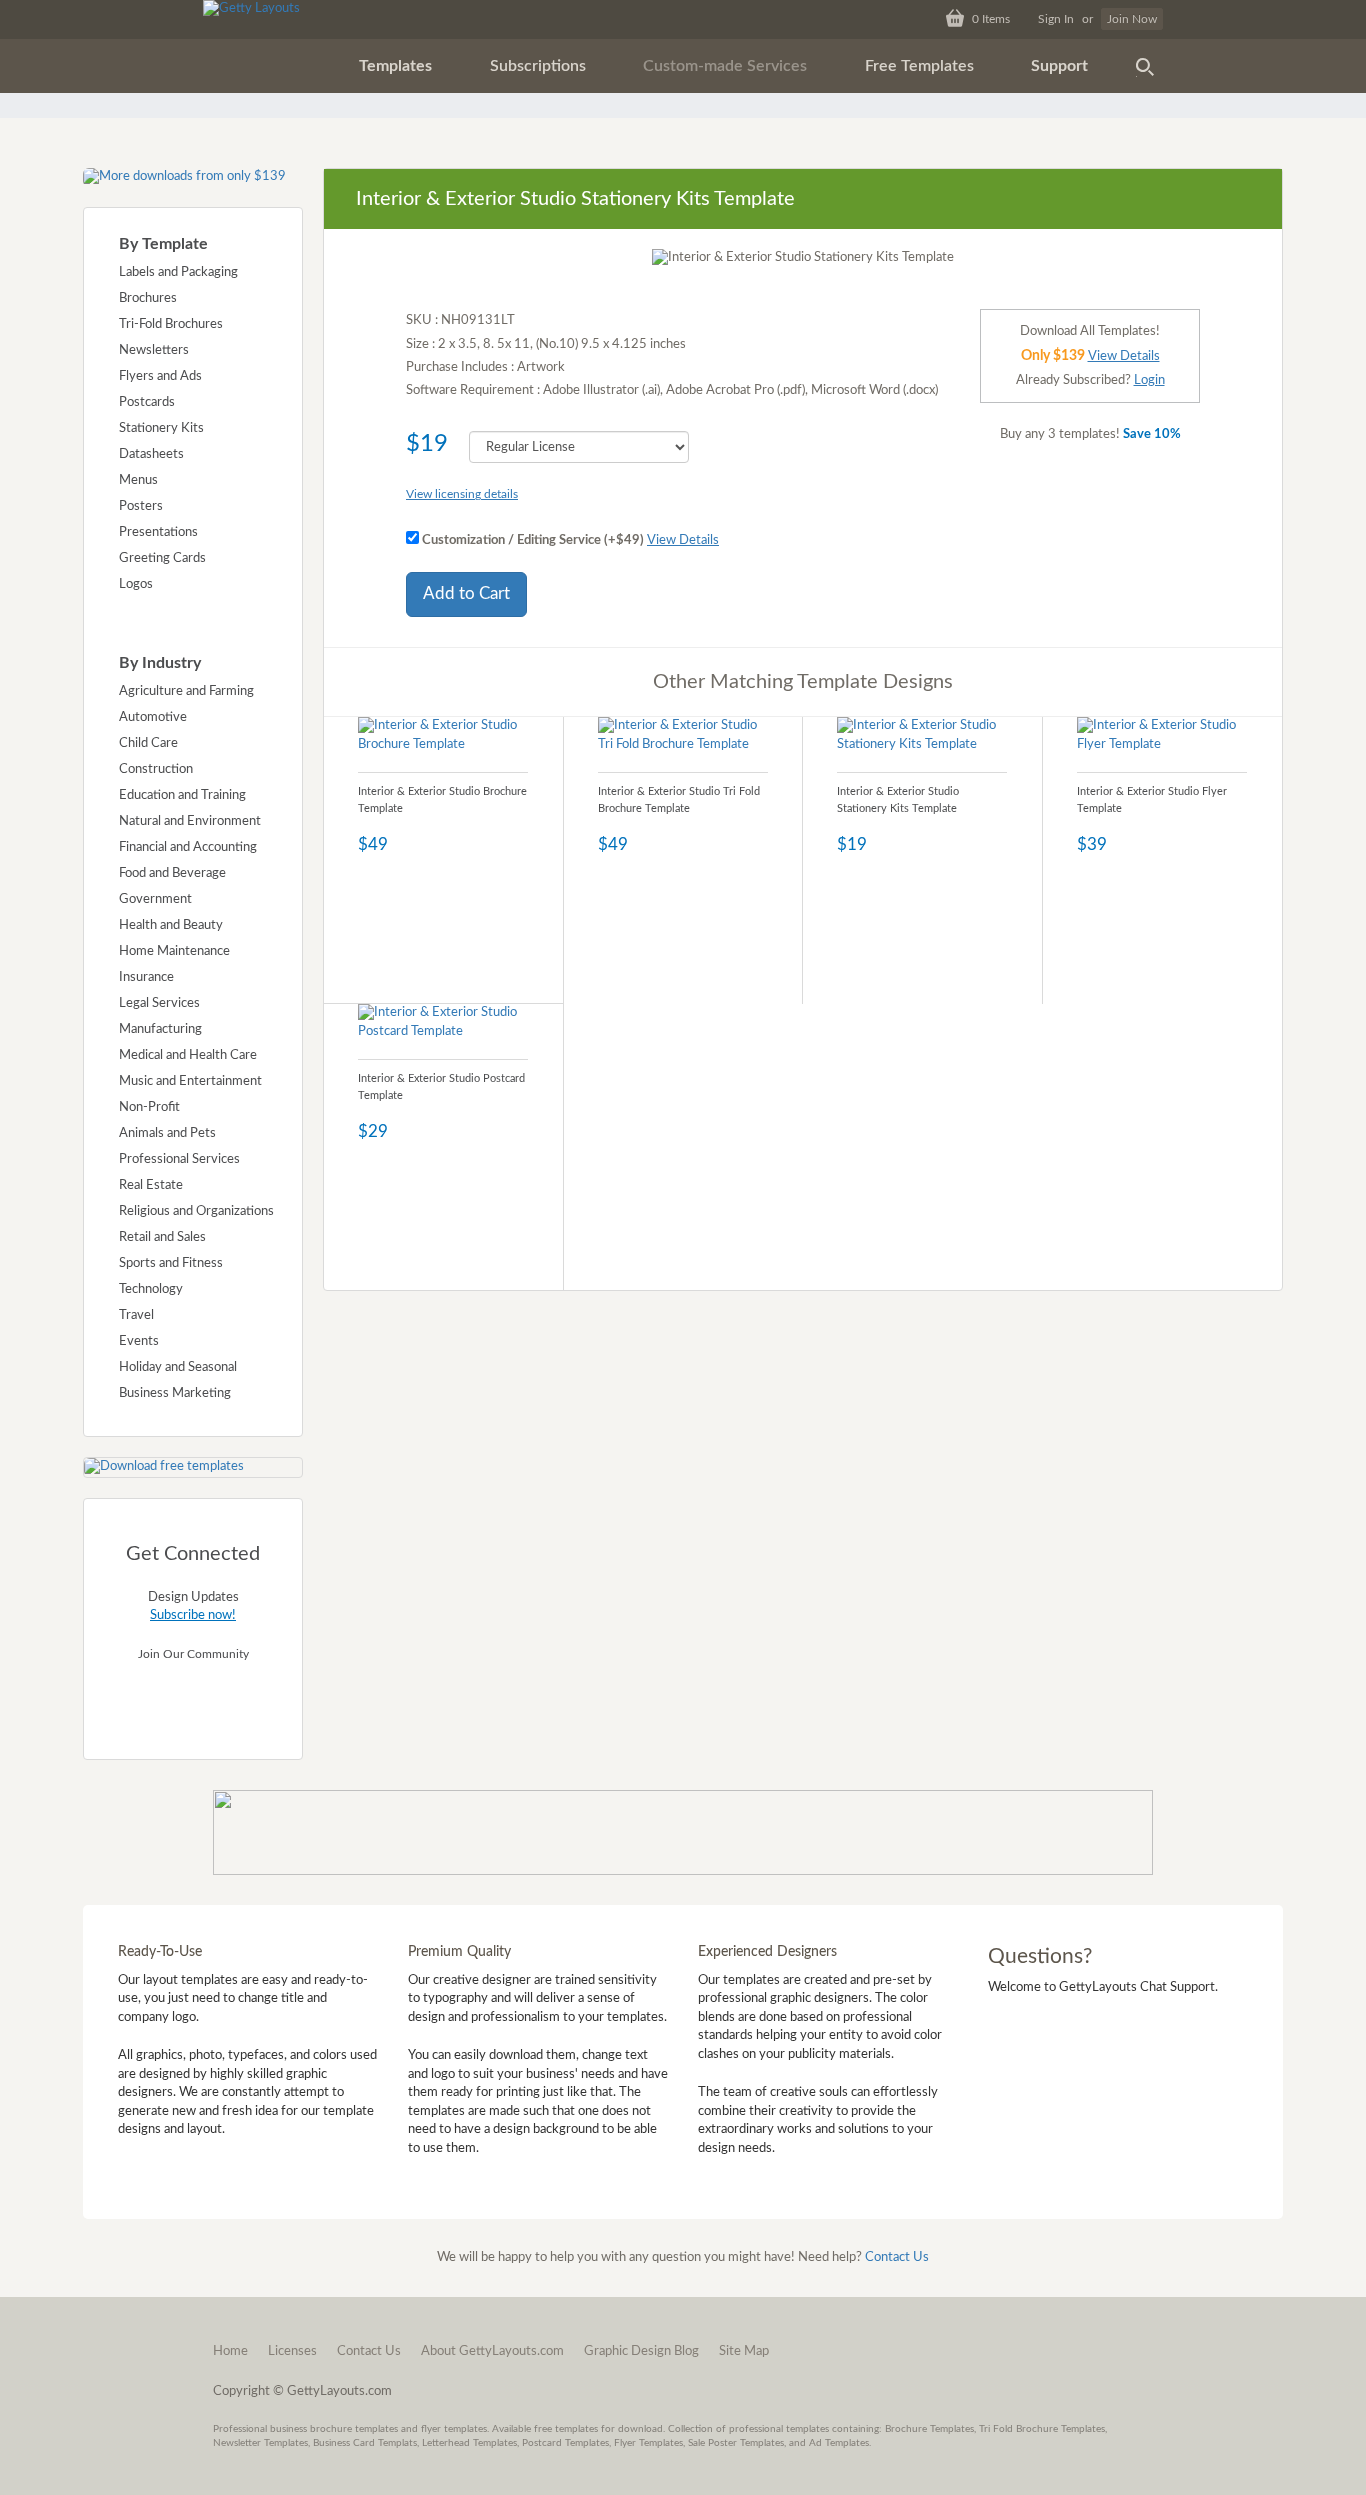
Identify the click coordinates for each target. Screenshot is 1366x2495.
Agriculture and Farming (186, 691)
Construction (156, 769)
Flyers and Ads (160, 376)
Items (991, 19)
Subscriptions (538, 66)
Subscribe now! (193, 1615)
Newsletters (154, 350)
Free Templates (919, 66)
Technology (151, 1289)
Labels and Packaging (178, 272)
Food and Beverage (172, 873)
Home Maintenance (174, 951)
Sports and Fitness (171, 1263)
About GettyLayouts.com (492, 2351)
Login (1149, 380)
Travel (136, 1315)
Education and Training (182, 795)
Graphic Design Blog (641, 2351)
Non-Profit (149, 1107)
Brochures (148, 298)
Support (1059, 66)
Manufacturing (160, 1029)
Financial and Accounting (188, 847)
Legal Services (159, 1003)
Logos (136, 584)
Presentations (158, 532)
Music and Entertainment (190, 1081)
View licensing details (462, 494)
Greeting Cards (162, 558)
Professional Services (179, 1159)
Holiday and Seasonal (178, 1367)
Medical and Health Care (188, 1055)
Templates (395, 66)
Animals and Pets (167, 1133)
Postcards (147, 402)
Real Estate (151, 1185)
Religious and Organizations (196, 1211)
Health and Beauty (171, 925)
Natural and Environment (190, 821)
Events (139, 1341)
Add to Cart (466, 593)
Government (155, 899)
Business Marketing (175, 1393)
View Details (683, 540)
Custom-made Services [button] (725, 66)
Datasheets (151, 454)
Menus (138, 480)
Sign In (1056, 19)
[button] (395, 66)
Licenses (292, 2351)
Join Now (1132, 19)
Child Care (148, 743)
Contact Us (897, 2257)
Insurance (146, 977)
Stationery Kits (161, 428)
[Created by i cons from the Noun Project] (1145, 66)
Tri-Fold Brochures (171, 324)
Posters (141, 506)
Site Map (744, 2351)
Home (230, 2351)
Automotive (153, 717)
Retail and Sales (162, 1237)
